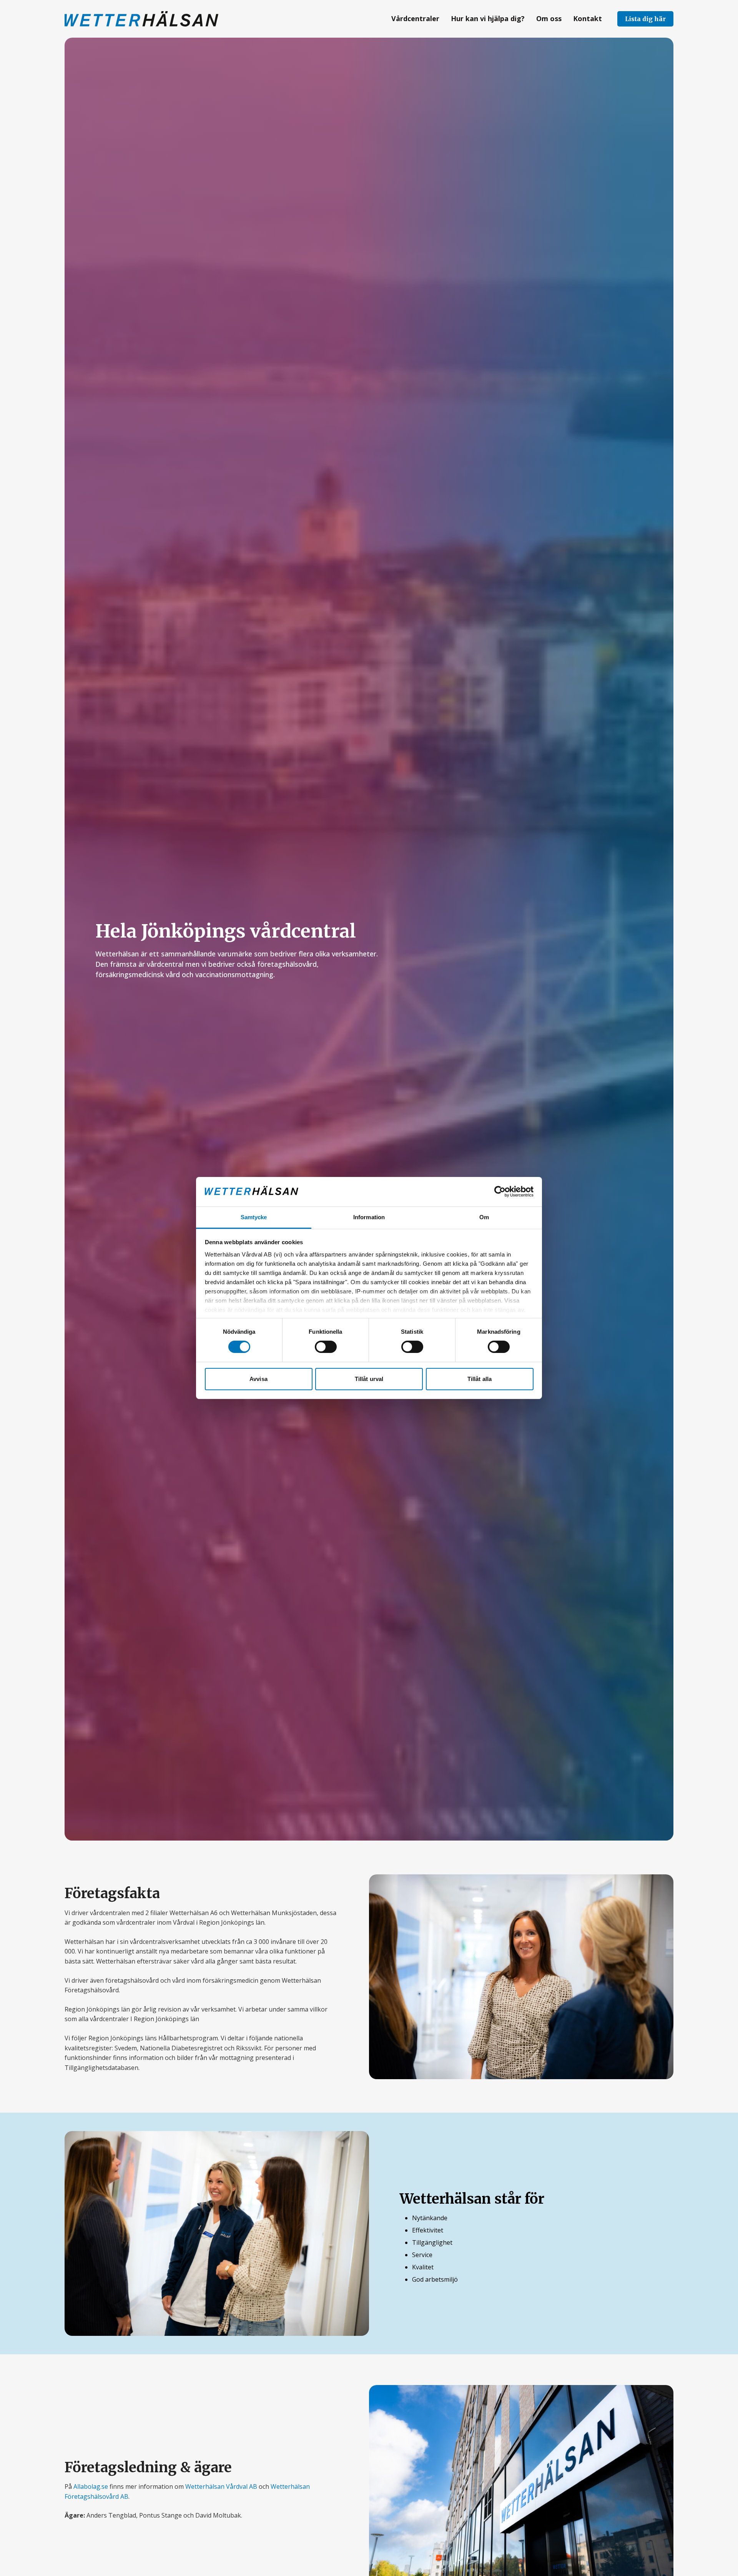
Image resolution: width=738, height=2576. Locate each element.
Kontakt (588, 18)
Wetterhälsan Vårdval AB (221, 2486)
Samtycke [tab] (254, 1217)
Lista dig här (645, 19)
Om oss (549, 18)
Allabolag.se (91, 2486)
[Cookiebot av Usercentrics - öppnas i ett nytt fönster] (500, 1192)
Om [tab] (484, 1217)
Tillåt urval (369, 1379)
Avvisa (258, 1379)
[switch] (326, 1347)
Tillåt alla (480, 1379)
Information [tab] (369, 1217)
